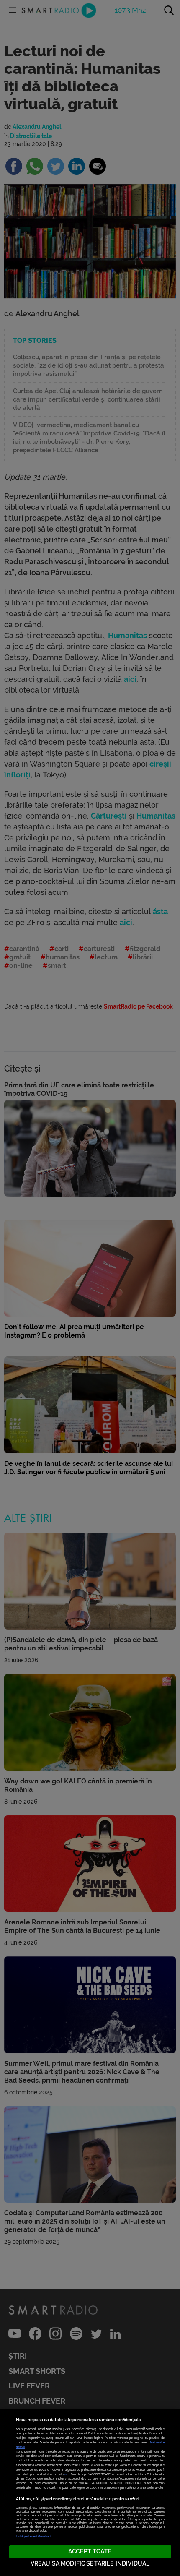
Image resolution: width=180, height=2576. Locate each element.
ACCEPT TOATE (90, 2551)
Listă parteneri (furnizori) (34, 2536)
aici (67, 2474)
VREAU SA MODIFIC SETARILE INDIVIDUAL (90, 2564)
